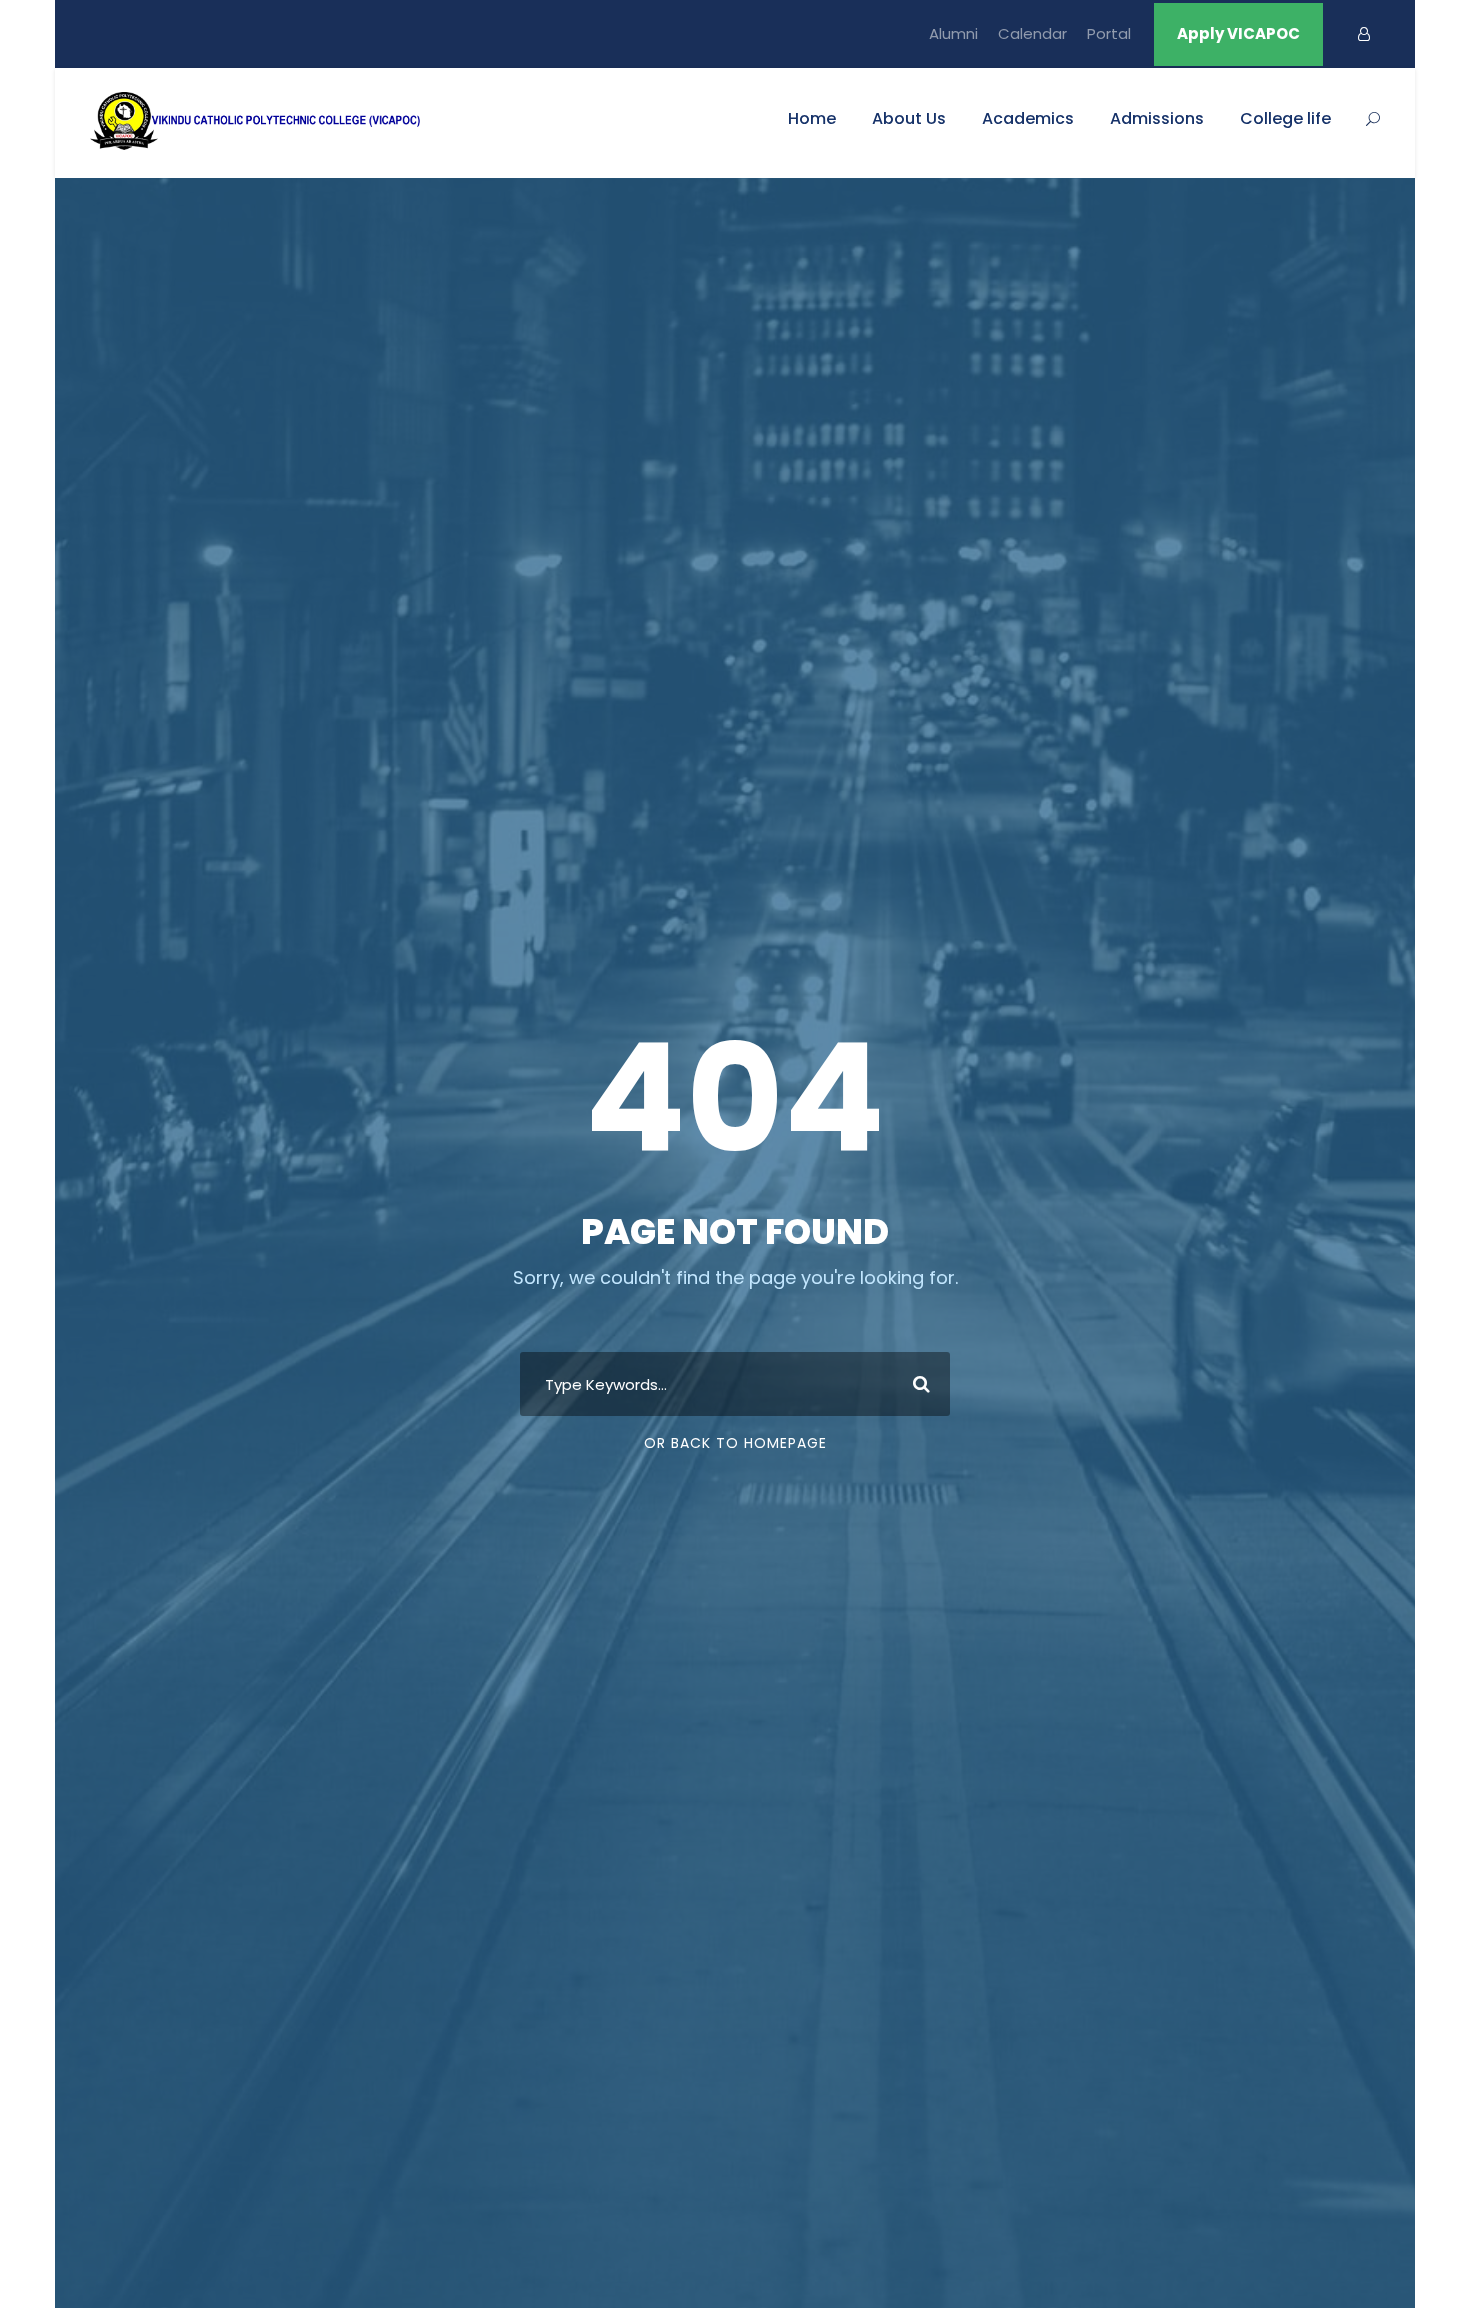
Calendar (1032, 33)
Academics (1028, 118)
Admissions (1157, 118)
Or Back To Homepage (735, 1443)
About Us (909, 118)
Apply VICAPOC (1238, 33)
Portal (1109, 33)
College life (1285, 118)
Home (812, 118)
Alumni (953, 33)
